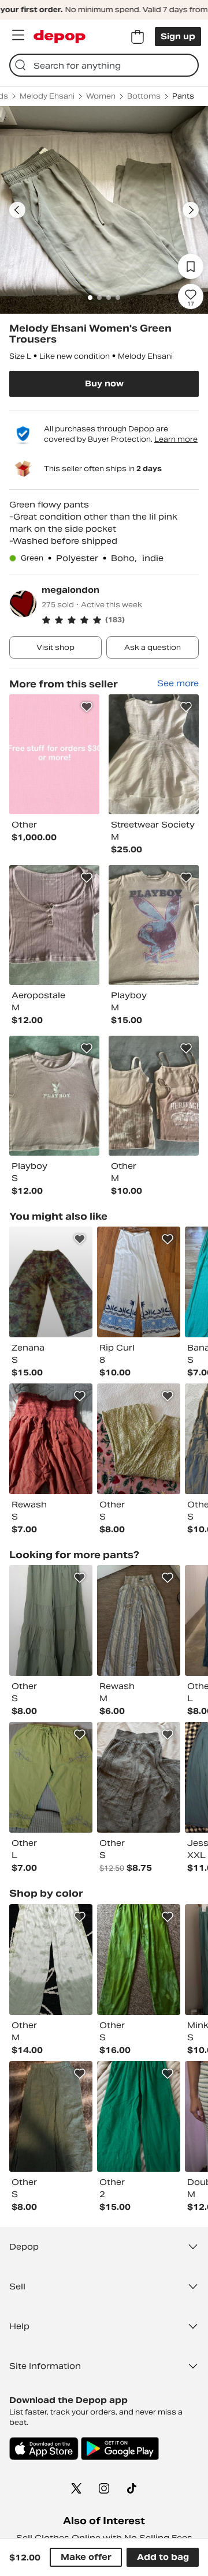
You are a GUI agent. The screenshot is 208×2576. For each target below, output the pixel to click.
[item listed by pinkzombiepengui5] (51, 1960)
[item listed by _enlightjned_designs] (139, 1960)
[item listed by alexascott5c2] (139, 2116)
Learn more (176, 439)
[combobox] (104, 65)
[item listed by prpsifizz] (139, 1620)
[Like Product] (87, 707)
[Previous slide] (17, 210)
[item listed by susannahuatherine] (139, 1282)
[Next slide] (191, 210)
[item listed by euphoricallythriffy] (51, 1282)
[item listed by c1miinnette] (51, 1620)
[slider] (104, 210)
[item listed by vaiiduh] (139, 1777)
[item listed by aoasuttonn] (51, 2116)
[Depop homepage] (60, 37)
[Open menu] (18, 35)
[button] (120, 620)
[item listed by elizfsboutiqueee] (51, 1777)
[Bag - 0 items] (138, 37)
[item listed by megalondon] (54, 754)
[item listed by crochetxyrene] (51, 1439)
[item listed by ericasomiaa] (139, 1439)
